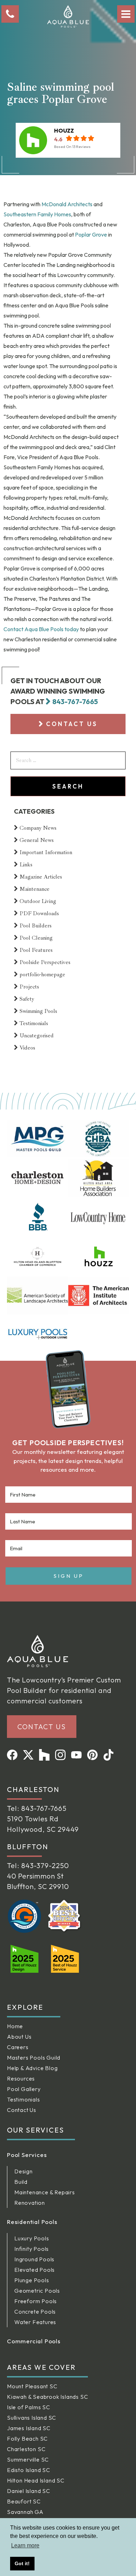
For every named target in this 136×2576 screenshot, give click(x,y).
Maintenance (35, 889)
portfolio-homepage (42, 975)
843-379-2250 (45, 1865)
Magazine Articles (41, 877)
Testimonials (34, 1023)
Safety (27, 999)
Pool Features (36, 950)
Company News (38, 828)
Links (26, 865)
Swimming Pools (38, 1011)
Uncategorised (37, 1036)
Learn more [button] (25, 2545)
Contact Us (72, 724)
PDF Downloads (39, 913)
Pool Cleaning (36, 938)
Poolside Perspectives (45, 962)
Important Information (46, 852)
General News (37, 840)
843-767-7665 (75, 701)
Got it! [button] (22, 2563)
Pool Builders (36, 926)
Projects (29, 987)
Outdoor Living (38, 901)
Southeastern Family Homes (37, 214)
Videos (27, 1048)
